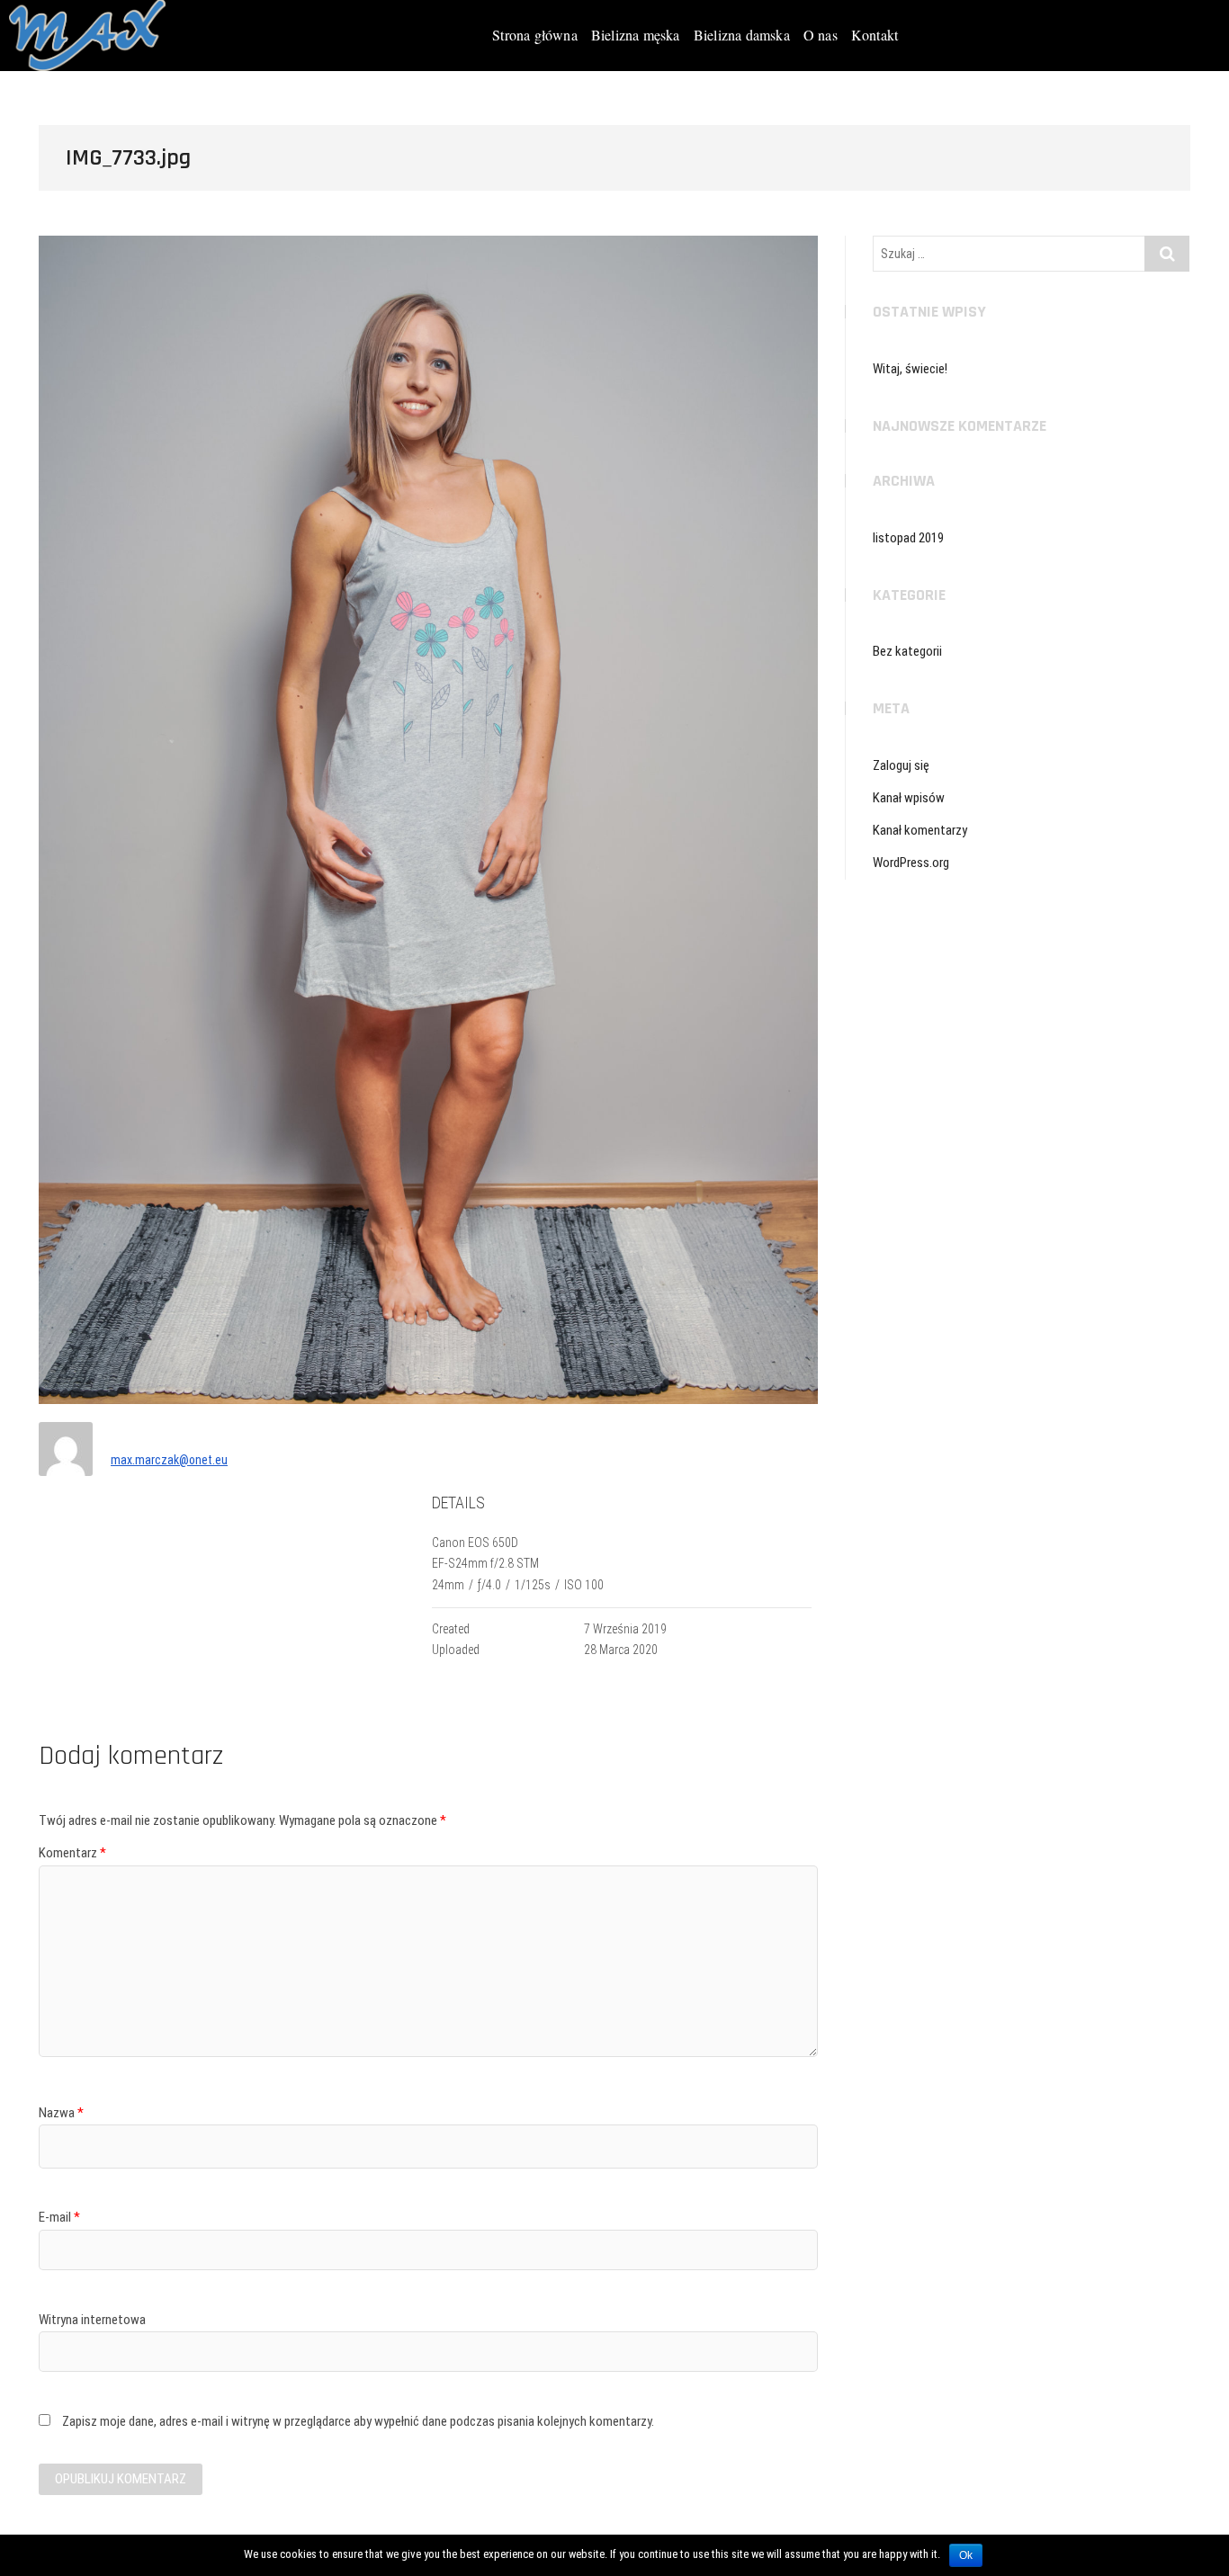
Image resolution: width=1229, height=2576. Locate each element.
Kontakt (875, 35)
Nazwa (61, 2113)
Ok (966, 2555)
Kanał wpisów (909, 798)
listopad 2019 (908, 538)
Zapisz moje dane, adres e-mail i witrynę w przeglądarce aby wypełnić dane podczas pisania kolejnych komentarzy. (358, 2421)
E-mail (59, 2217)
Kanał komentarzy (920, 830)
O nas (821, 35)
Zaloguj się (901, 765)
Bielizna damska (742, 35)
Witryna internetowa (92, 2320)
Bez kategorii (907, 651)
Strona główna (535, 35)
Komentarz (72, 1853)
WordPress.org (911, 863)
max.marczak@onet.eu (169, 1460)
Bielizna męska (636, 35)
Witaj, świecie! (910, 369)
